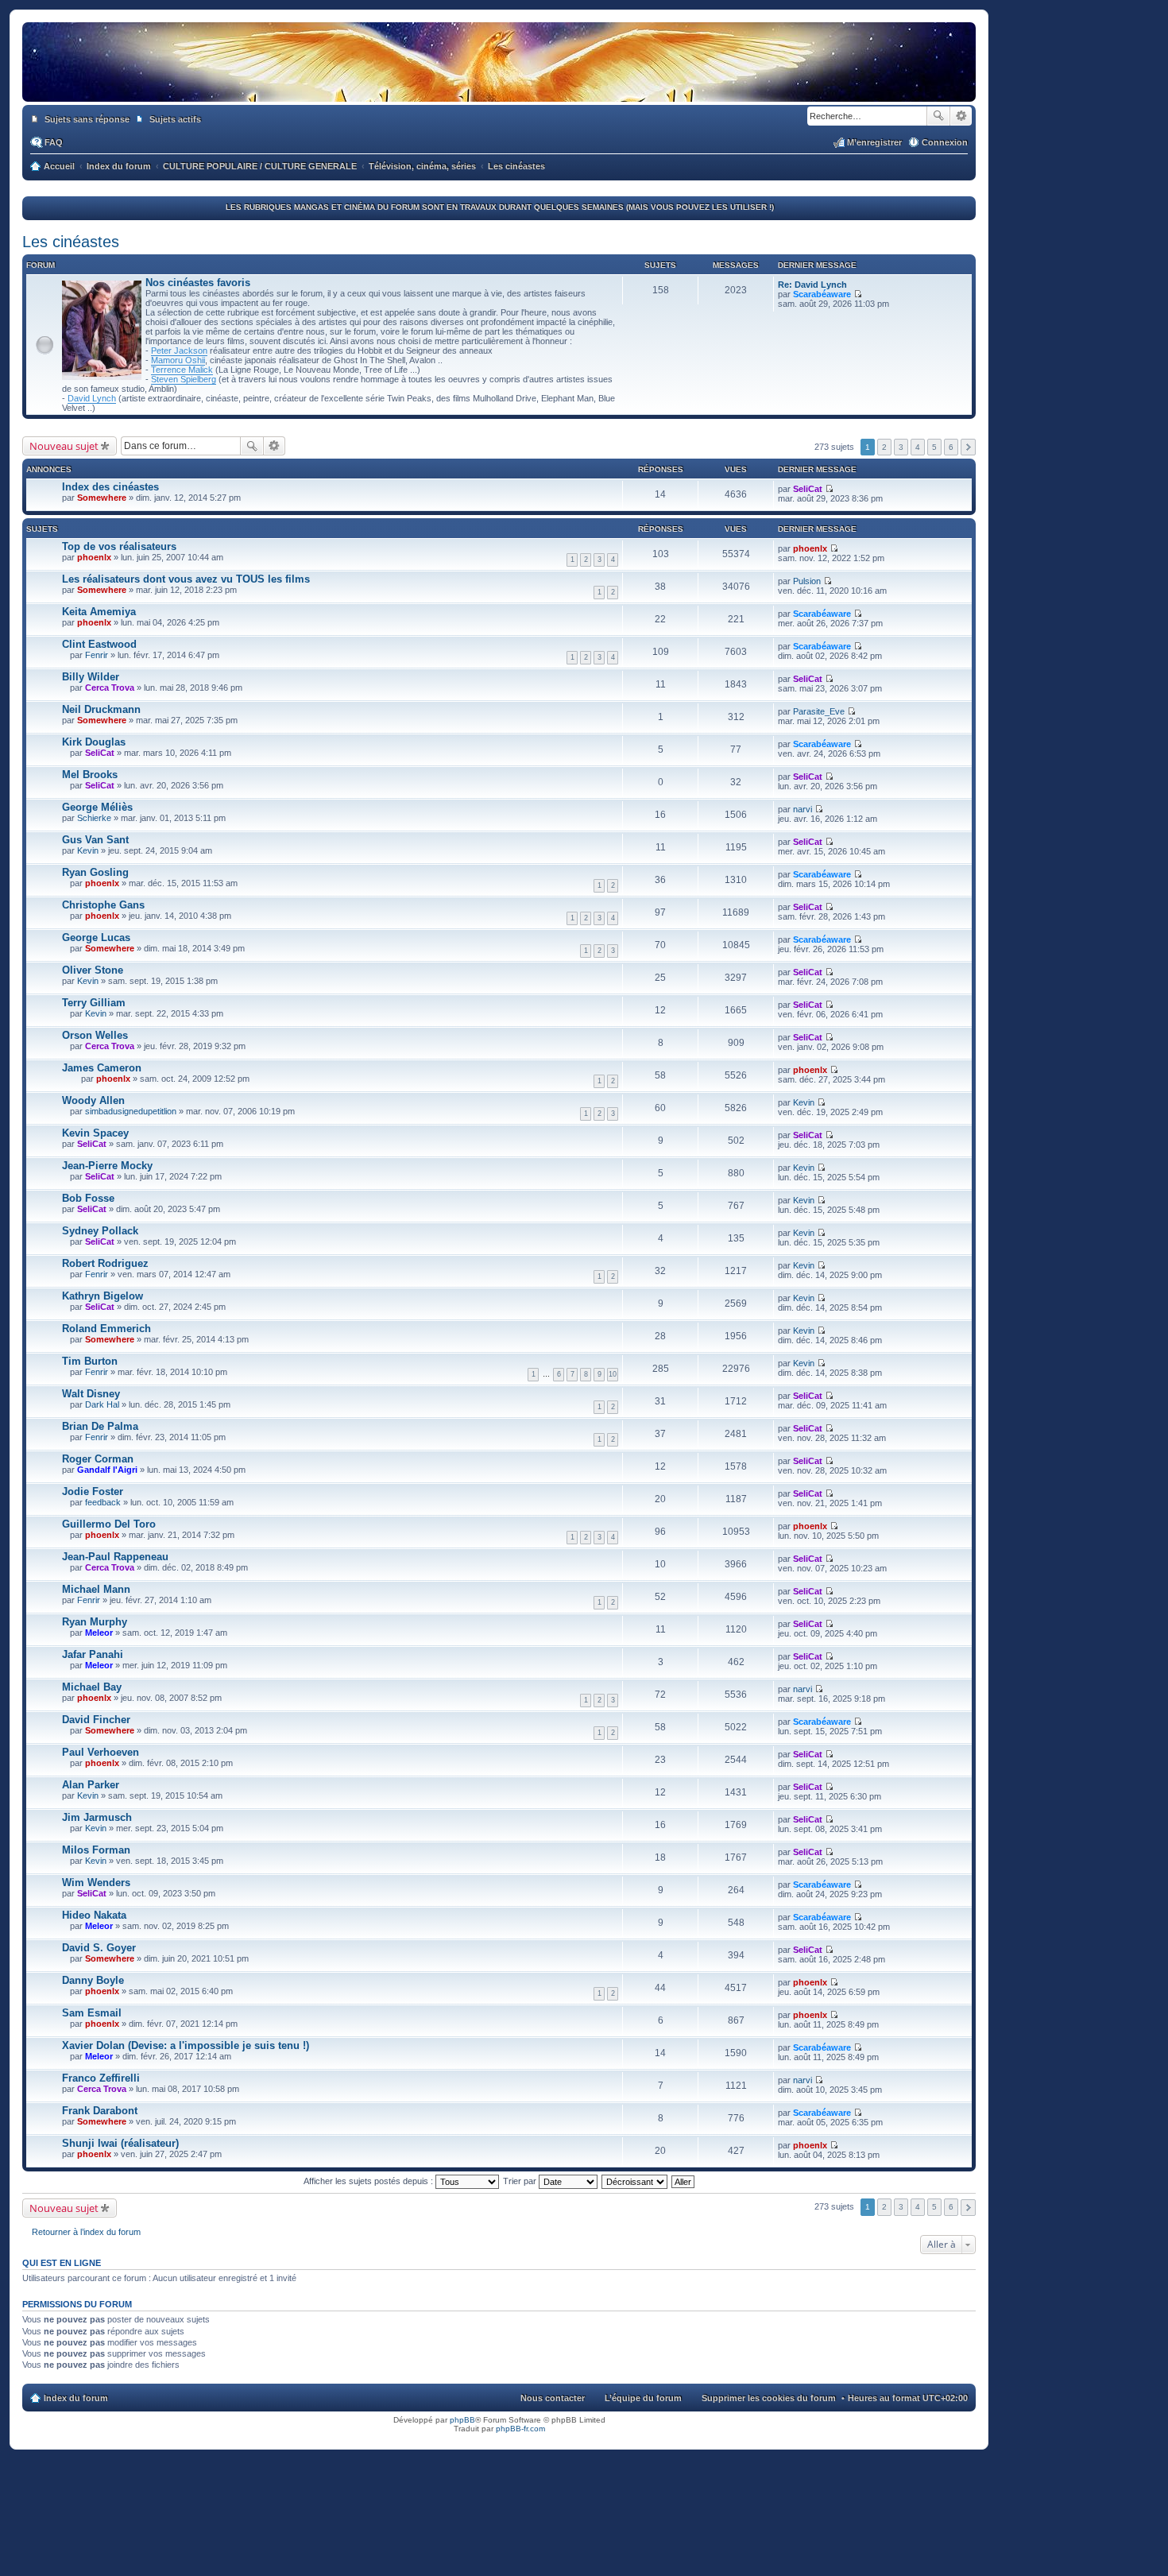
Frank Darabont (100, 2111)
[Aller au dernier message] (829, 489)
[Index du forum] (499, 86)
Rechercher (938, 116)
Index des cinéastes (110, 487)
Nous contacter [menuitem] (553, 2398)
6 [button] (951, 447)
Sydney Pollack (100, 1231)
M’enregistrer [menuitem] (874, 142)
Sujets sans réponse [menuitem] (87, 119)
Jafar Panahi (93, 1654)
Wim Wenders (96, 1883)
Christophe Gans (103, 905)
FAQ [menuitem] (54, 142)
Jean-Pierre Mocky (107, 1166)
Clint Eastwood (99, 644)
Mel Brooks (90, 775)
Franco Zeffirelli (101, 2078)
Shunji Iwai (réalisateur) (120, 2143)
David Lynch (92, 398)
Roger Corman (98, 1459)
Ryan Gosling (95, 872)
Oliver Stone (93, 970)
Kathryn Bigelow (102, 1296)
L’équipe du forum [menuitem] (643, 2398)
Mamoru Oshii (178, 360)
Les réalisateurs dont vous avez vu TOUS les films (186, 579)
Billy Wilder (91, 677)
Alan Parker (91, 1785)
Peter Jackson (179, 351)
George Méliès (97, 807)
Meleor (99, 1633)
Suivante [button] (968, 447)
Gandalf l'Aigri (107, 1470)
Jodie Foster (93, 1491)
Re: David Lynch (812, 285)
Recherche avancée (961, 116)
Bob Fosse (88, 1198)
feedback (103, 1502)
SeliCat (808, 489)
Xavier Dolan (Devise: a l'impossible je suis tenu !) (186, 2045)
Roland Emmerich (106, 1329)
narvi (803, 809)
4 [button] (918, 447)
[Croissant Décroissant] (635, 2181)
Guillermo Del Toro (109, 1524)
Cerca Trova (110, 688)
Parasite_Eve (819, 711)
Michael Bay (92, 1687)
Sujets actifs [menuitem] (175, 119)
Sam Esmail (92, 2013)
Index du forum (76, 2398)
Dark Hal (102, 1404)
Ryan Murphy (95, 1622)
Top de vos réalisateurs (119, 546)
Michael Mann (96, 1589)
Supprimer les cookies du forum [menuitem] (769, 2398)
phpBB (462, 2420)
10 (613, 1374)
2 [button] (884, 447)
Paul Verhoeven (101, 1752)
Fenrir (97, 655)
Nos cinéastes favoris (198, 283)
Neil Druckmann (101, 709)
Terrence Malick (182, 370)
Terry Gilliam (94, 1003)
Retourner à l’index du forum (86, 2232)
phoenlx (94, 557)
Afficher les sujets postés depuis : (369, 2181)
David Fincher (96, 1720)
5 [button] (934, 447)
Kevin (88, 850)
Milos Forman (96, 1850)
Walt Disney (91, 1394)
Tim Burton (90, 1361)
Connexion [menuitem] (945, 142)
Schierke (94, 818)
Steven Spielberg (184, 379)
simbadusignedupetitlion (131, 1111)
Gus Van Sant (95, 840)
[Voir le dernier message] (858, 294)
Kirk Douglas (94, 742)
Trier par (521, 2181)
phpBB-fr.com (520, 2429)
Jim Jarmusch (97, 1817)
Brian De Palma (100, 1426)
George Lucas (96, 937)
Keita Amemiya (99, 612)
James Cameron (102, 1068)
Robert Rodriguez (105, 1263)
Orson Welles (95, 1035)
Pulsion (807, 581)
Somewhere (102, 498)
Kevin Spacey (95, 1133)
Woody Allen (93, 1100)
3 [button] (901, 447)
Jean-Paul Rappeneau (115, 1557)
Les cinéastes (71, 242)
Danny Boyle (93, 1980)
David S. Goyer (99, 1948)
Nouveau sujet (64, 446)
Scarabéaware (822, 294)
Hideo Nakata (94, 1915)
